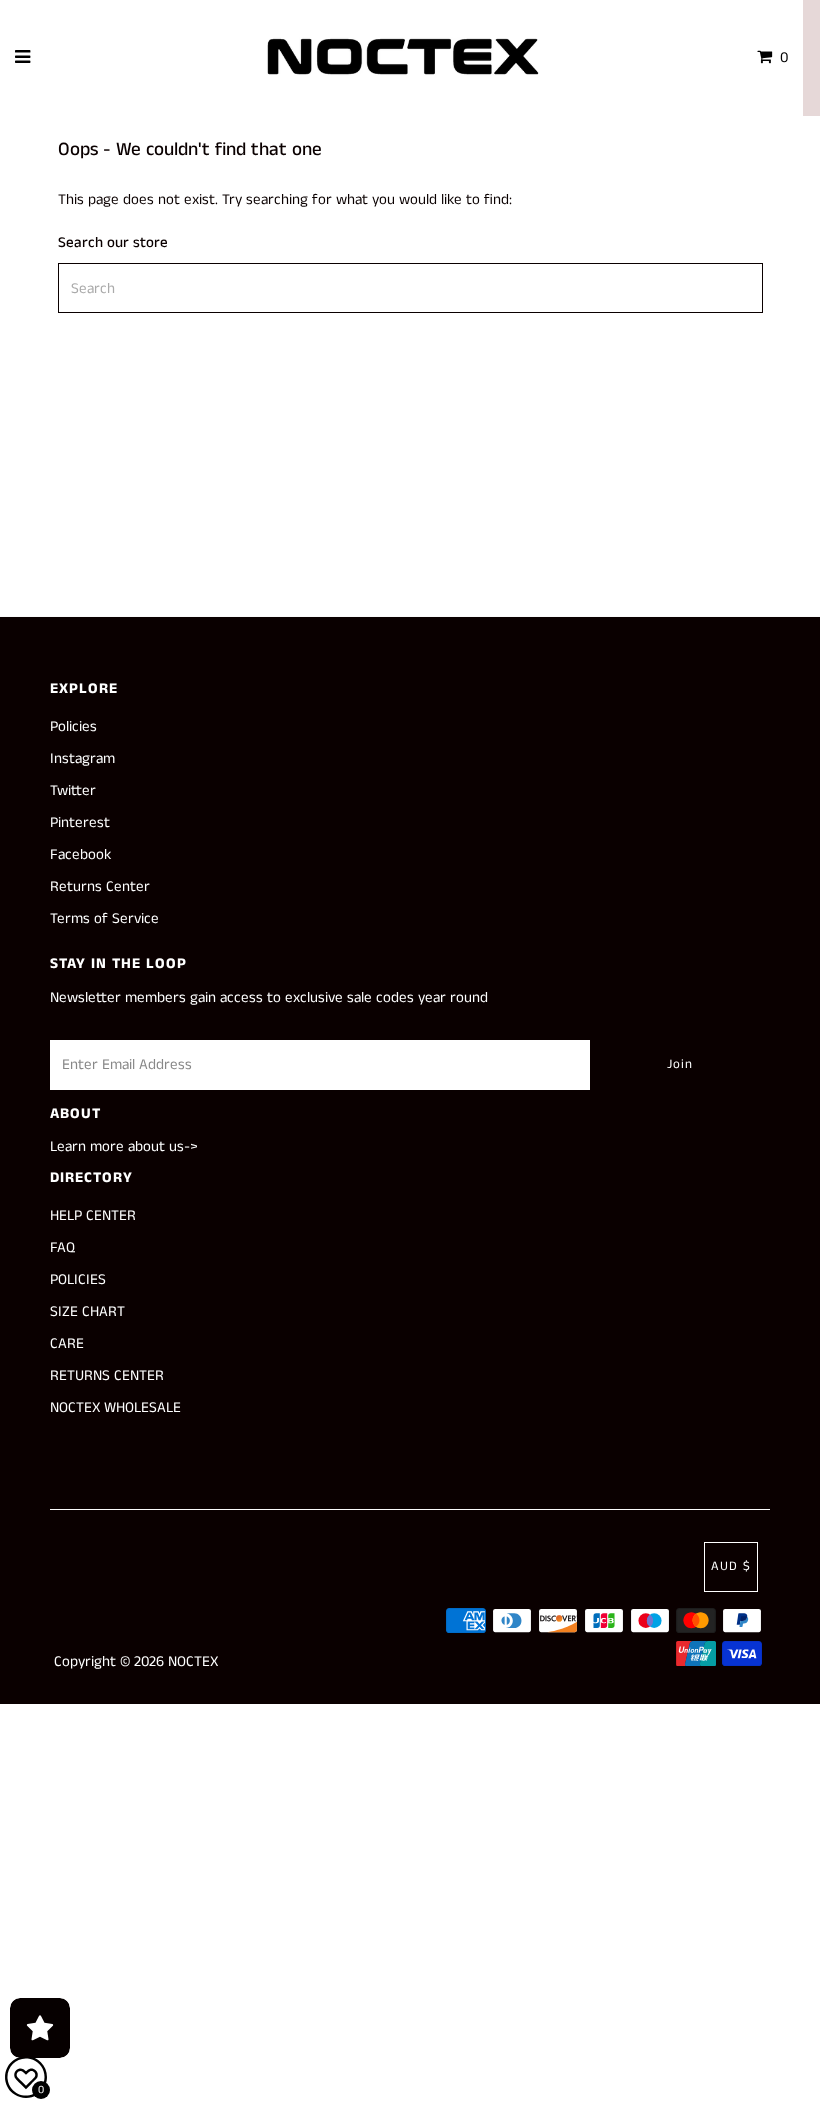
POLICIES (78, 1279)
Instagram (82, 758)
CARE (67, 1343)
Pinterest (80, 822)
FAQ (62, 1247)
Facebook (80, 854)
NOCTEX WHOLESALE (115, 1407)
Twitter (73, 790)
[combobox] (410, 288)
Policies (73, 726)
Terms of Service (104, 918)
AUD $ (731, 1566)
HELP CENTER (93, 1215)
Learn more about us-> (124, 1146)
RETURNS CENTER (107, 1375)
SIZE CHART (87, 1311)
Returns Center (100, 886)
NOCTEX (193, 1661)
